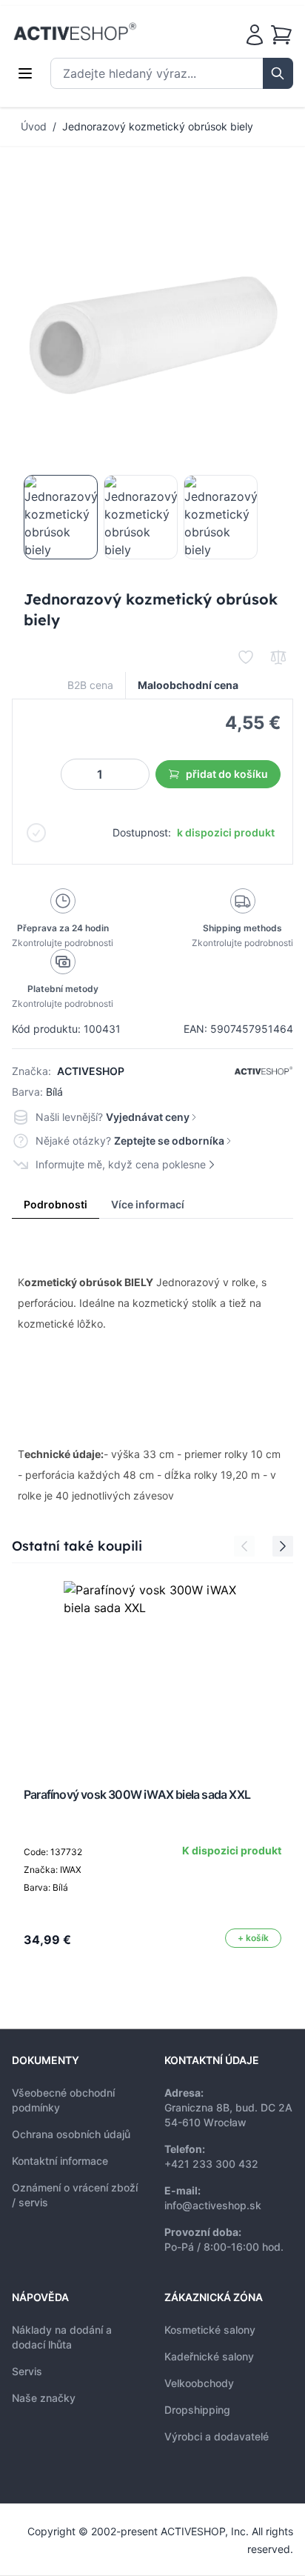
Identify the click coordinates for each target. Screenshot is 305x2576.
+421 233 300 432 (211, 2164)
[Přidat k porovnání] (278, 657)
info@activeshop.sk (213, 2205)
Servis (27, 2371)
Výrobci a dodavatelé (217, 2436)
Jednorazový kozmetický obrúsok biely (158, 126)
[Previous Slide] (244, 1546)
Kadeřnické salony (209, 2356)
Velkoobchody (199, 2383)
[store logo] (75, 32)
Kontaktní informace (60, 2161)
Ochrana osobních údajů (71, 2134)
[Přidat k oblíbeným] (246, 657)
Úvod (34, 126)
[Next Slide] (283, 1546)
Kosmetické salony (210, 2330)
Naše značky (44, 2398)
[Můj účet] (255, 35)
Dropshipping (197, 2410)
